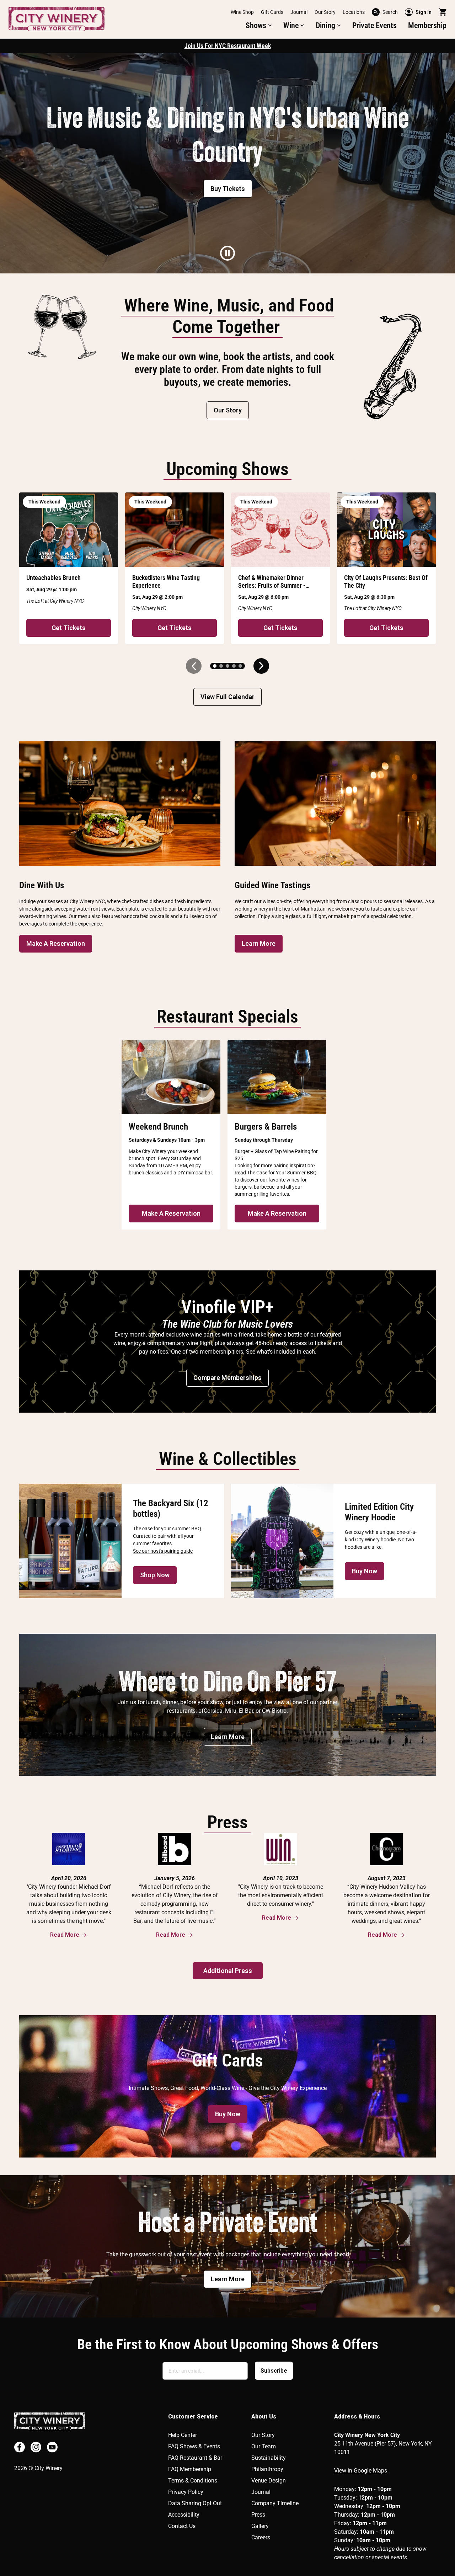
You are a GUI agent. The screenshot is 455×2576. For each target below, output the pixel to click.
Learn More (259, 943)
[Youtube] (52, 2447)
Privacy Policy (186, 2492)
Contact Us (182, 2526)
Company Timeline (275, 2503)
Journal (299, 12)
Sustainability (269, 2458)
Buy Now (365, 1571)
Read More (65, 1935)
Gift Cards (272, 12)
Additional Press (228, 1971)
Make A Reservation (56, 943)
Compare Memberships (227, 1378)
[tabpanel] (227, 163)
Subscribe (274, 2371)
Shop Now (155, 1575)
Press (258, 2515)
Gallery (260, 2526)
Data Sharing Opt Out (195, 2503)
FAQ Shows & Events (194, 2446)
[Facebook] (20, 2447)
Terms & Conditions (193, 2481)
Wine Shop (242, 12)
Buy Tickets (228, 189)
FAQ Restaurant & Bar (195, 2458)
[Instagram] (36, 2447)
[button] (259, 26)
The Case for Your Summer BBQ (282, 1173)
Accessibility (184, 2515)
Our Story (325, 12)
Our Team (264, 2446)
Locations (354, 12)
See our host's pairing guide (163, 1551)
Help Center (183, 2435)
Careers (261, 2537)
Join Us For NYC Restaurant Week (228, 46)
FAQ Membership (190, 2469)
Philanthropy (267, 2469)
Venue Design (269, 2481)
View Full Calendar (227, 697)
